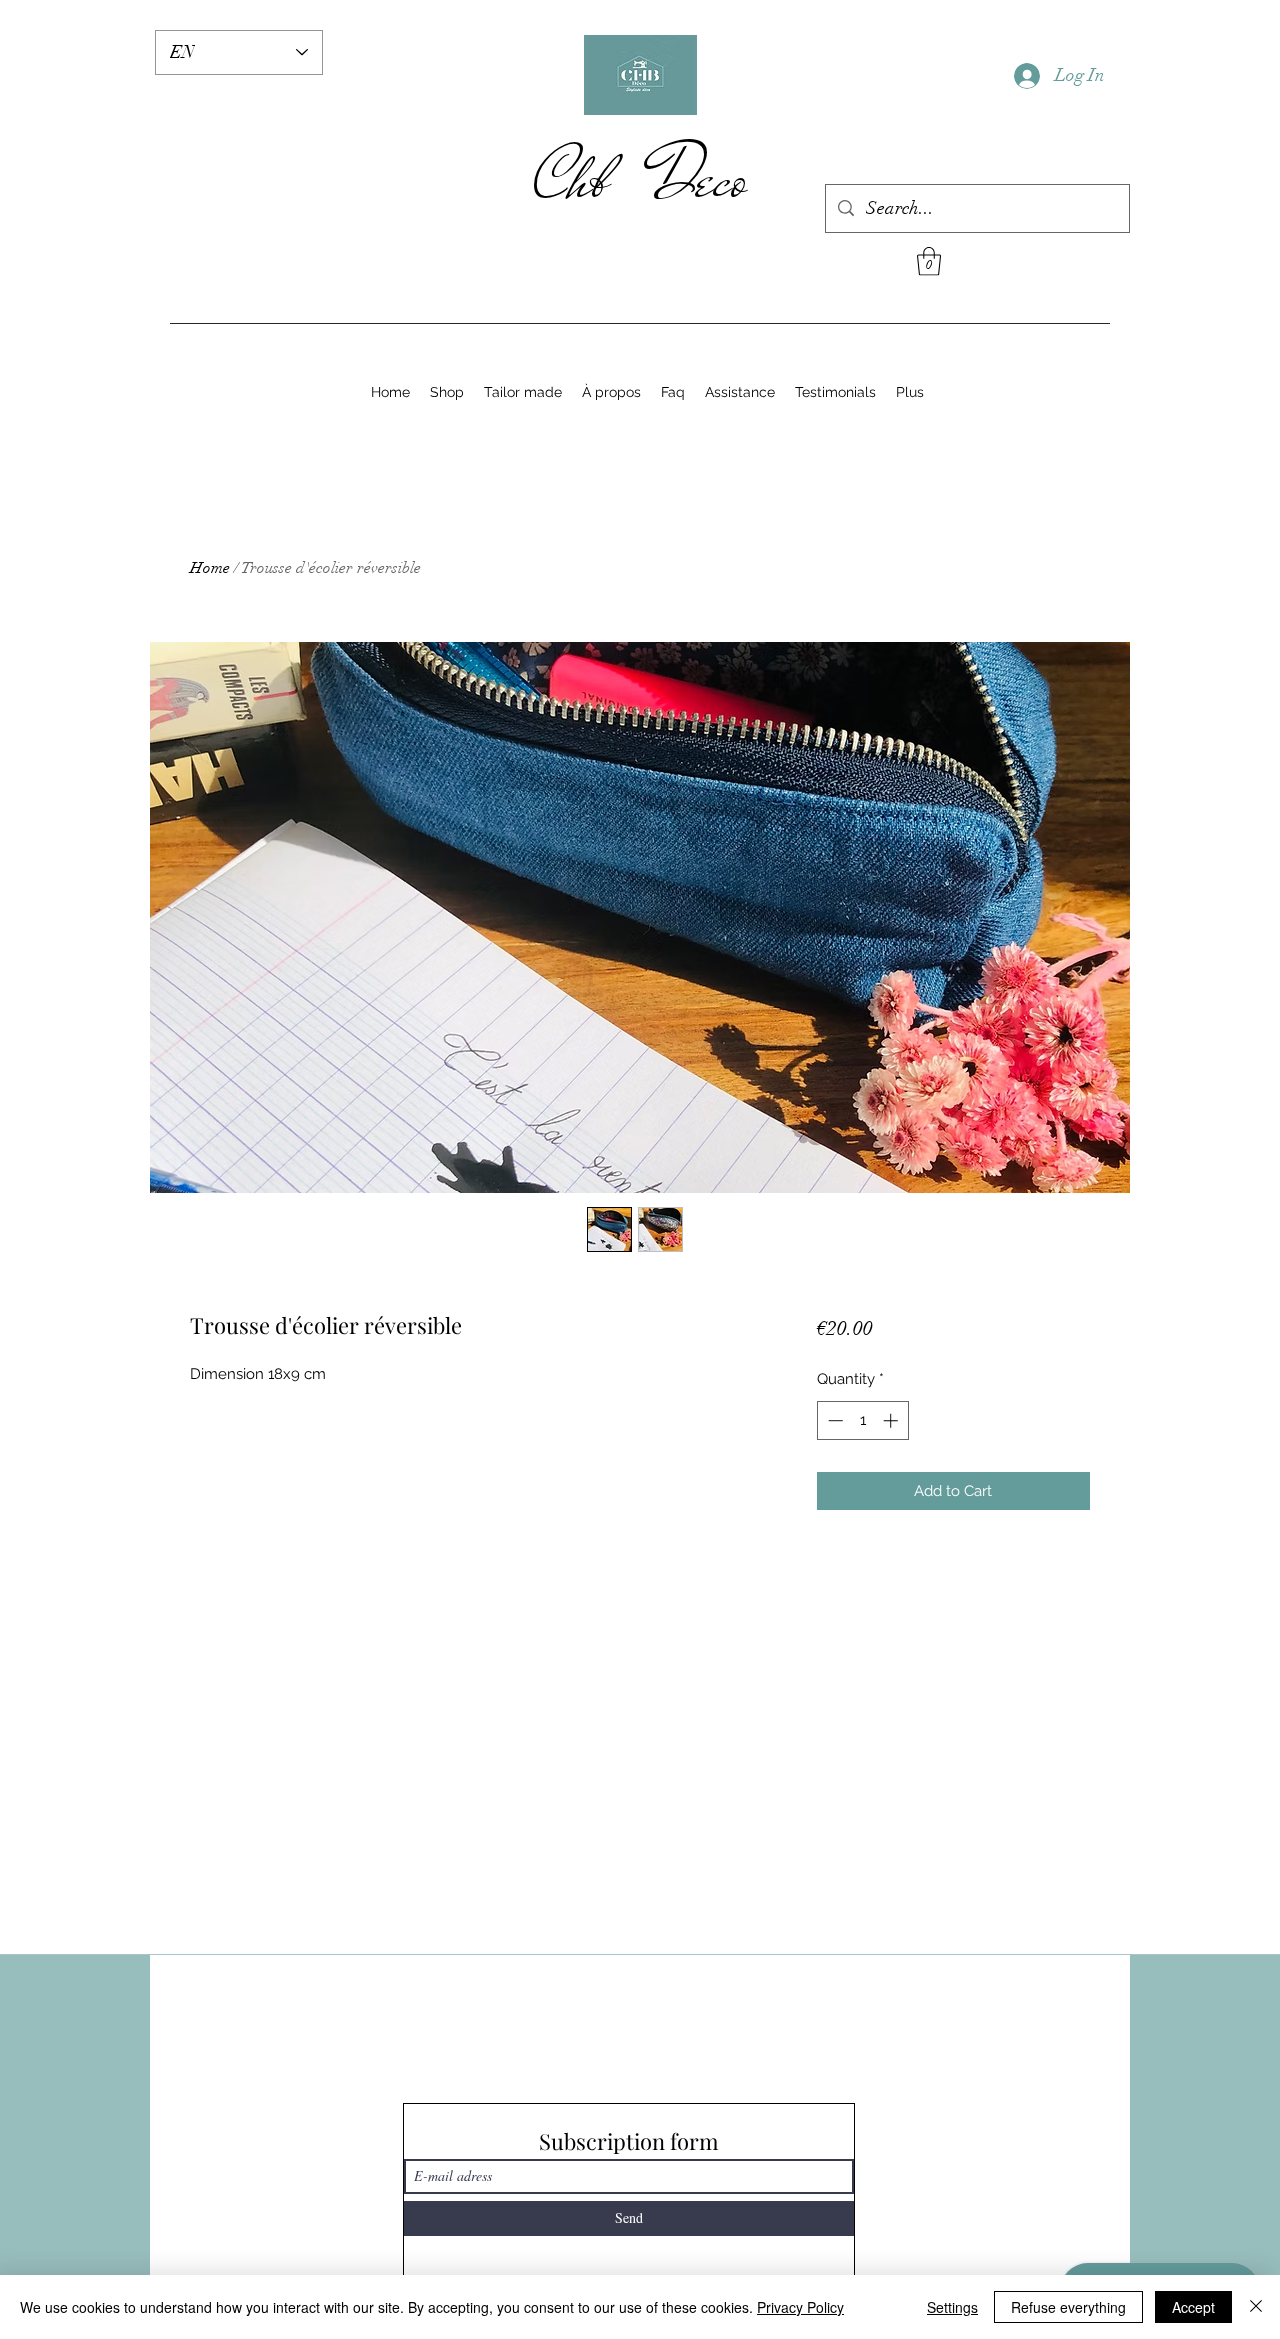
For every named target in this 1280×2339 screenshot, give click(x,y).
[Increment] (892, 1420)
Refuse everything (1068, 2307)
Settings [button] (952, 2307)
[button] (929, 261)
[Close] (1256, 2307)
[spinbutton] (862, 1420)
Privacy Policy (800, 2307)
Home (210, 568)
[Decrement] (833, 1420)
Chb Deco (640, 179)
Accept (1193, 2307)
